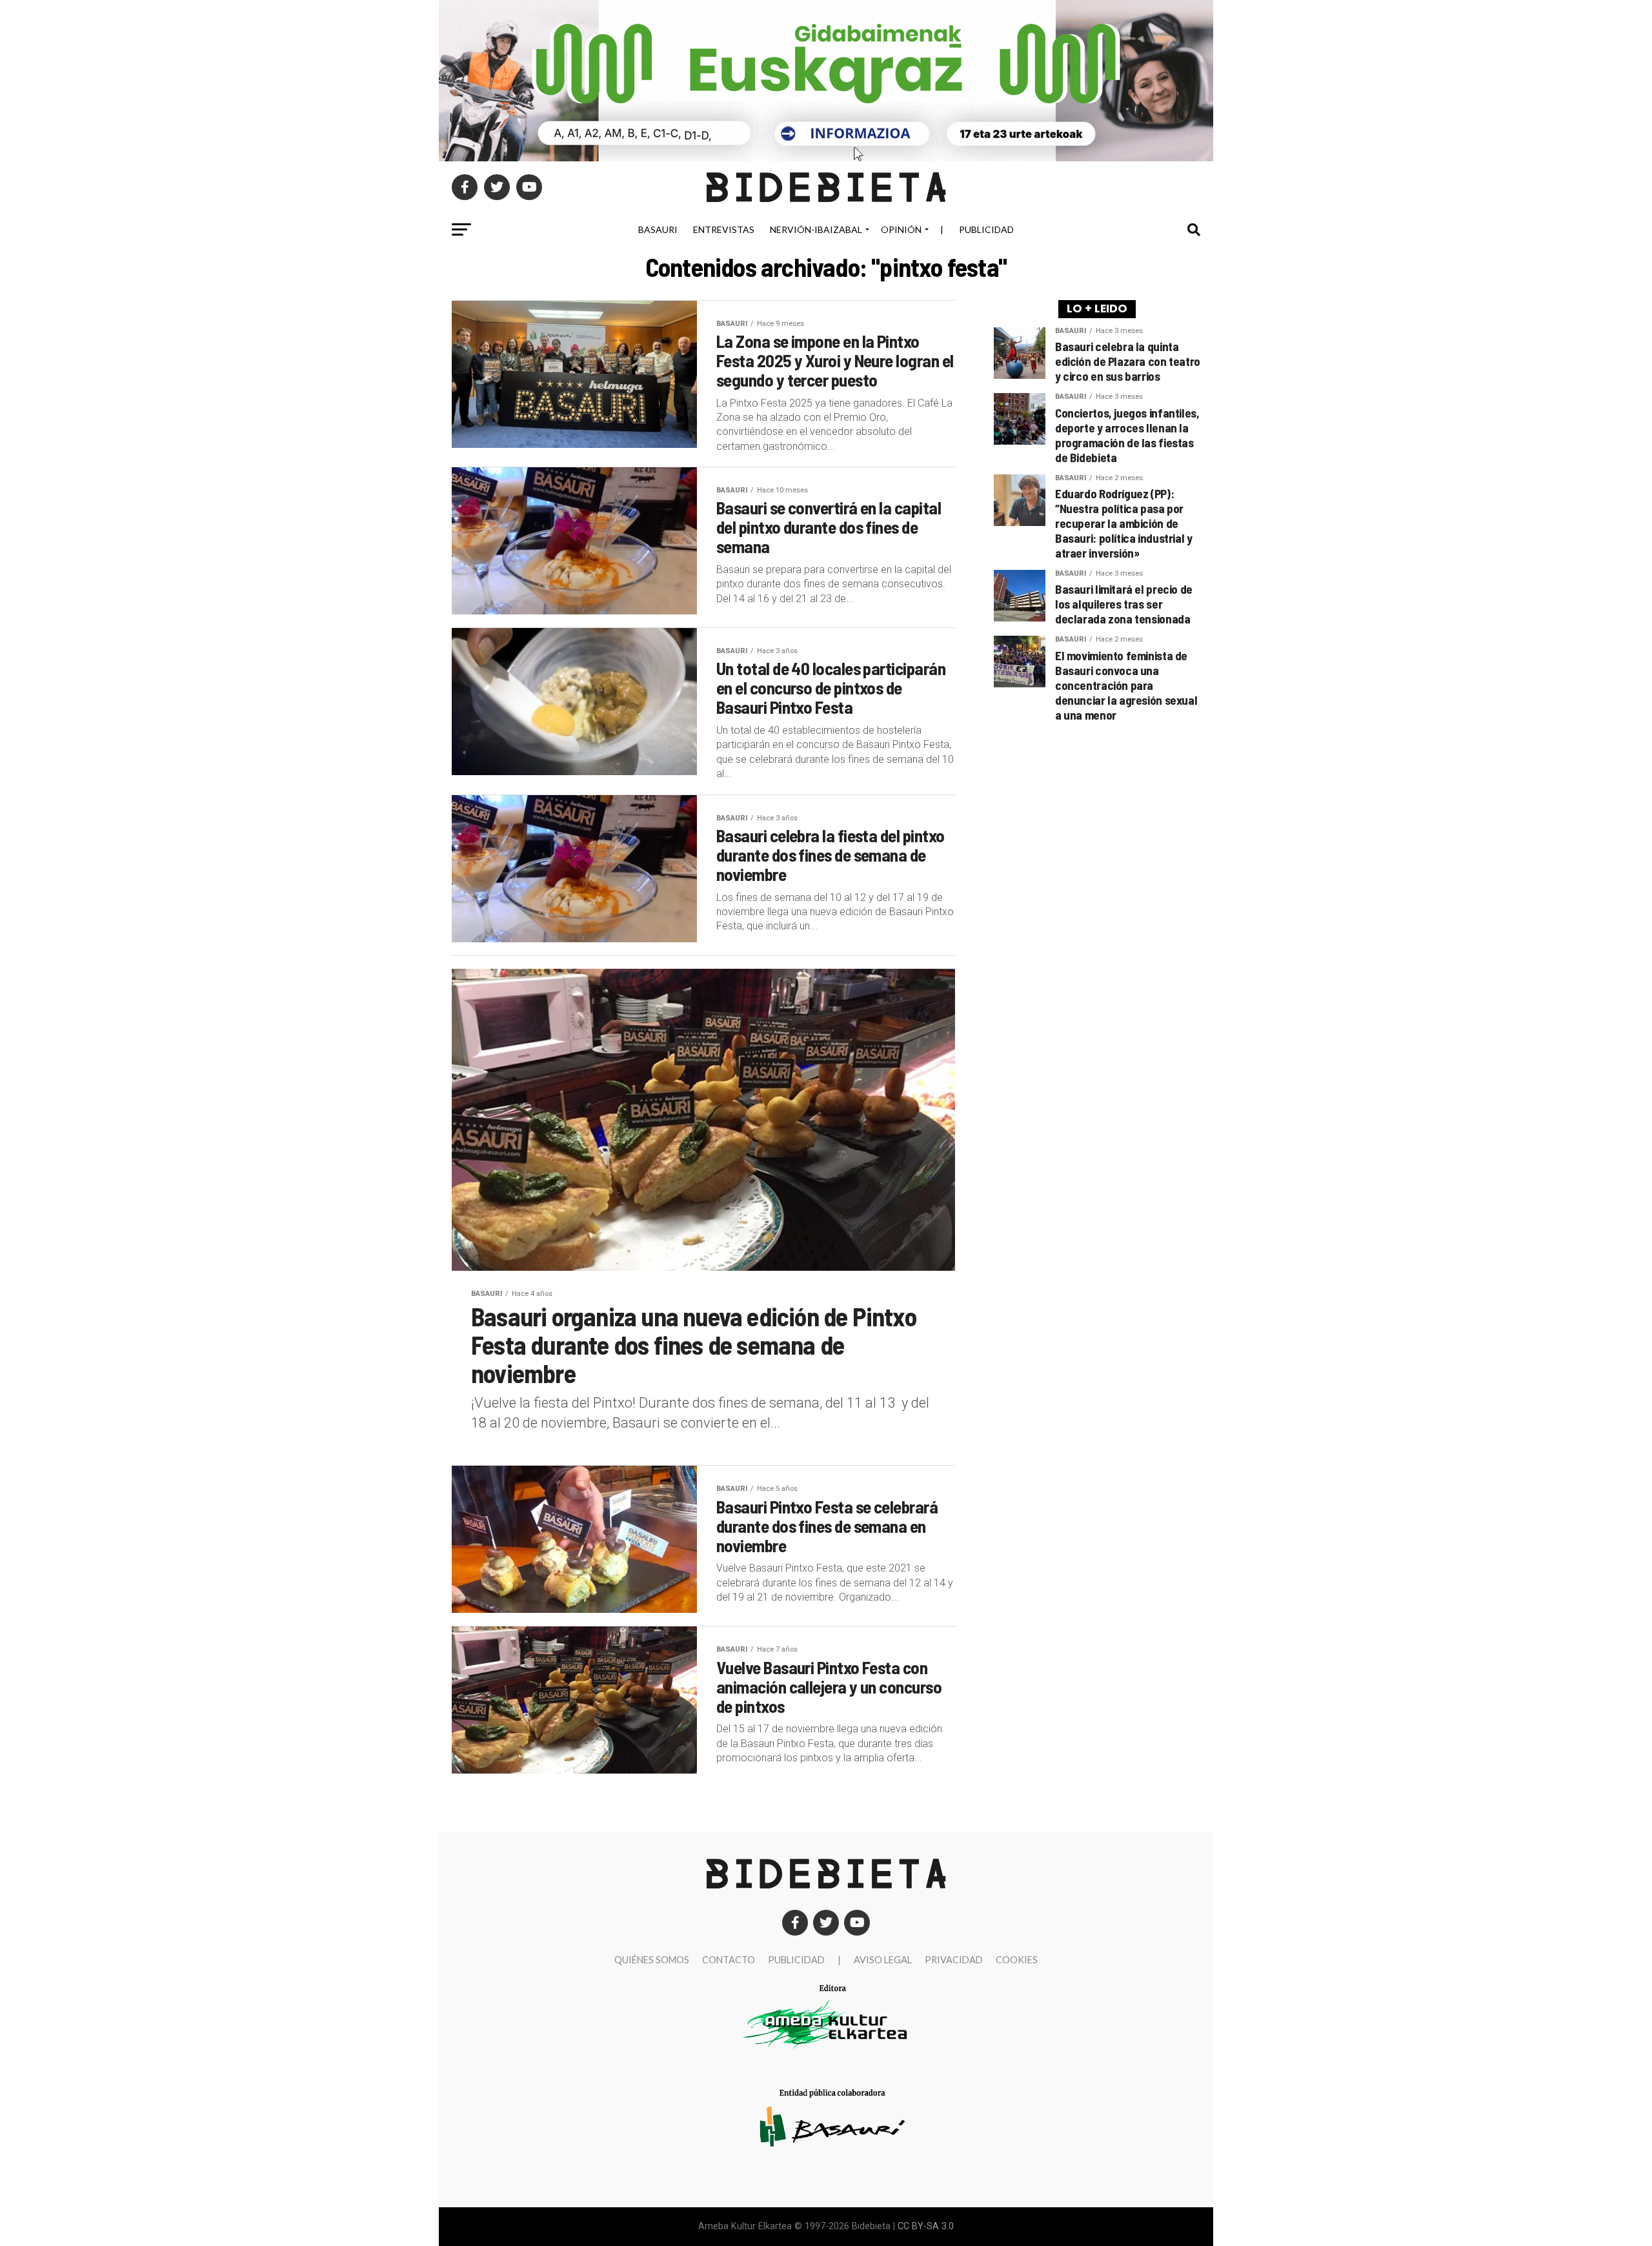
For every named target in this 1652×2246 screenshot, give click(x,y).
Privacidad (954, 1960)
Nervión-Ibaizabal (816, 229)
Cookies (1017, 1960)
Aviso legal (883, 1960)
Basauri (658, 229)
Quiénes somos (652, 1960)
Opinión (901, 229)
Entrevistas (724, 229)
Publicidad (986, 229)
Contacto (729, 1960)
